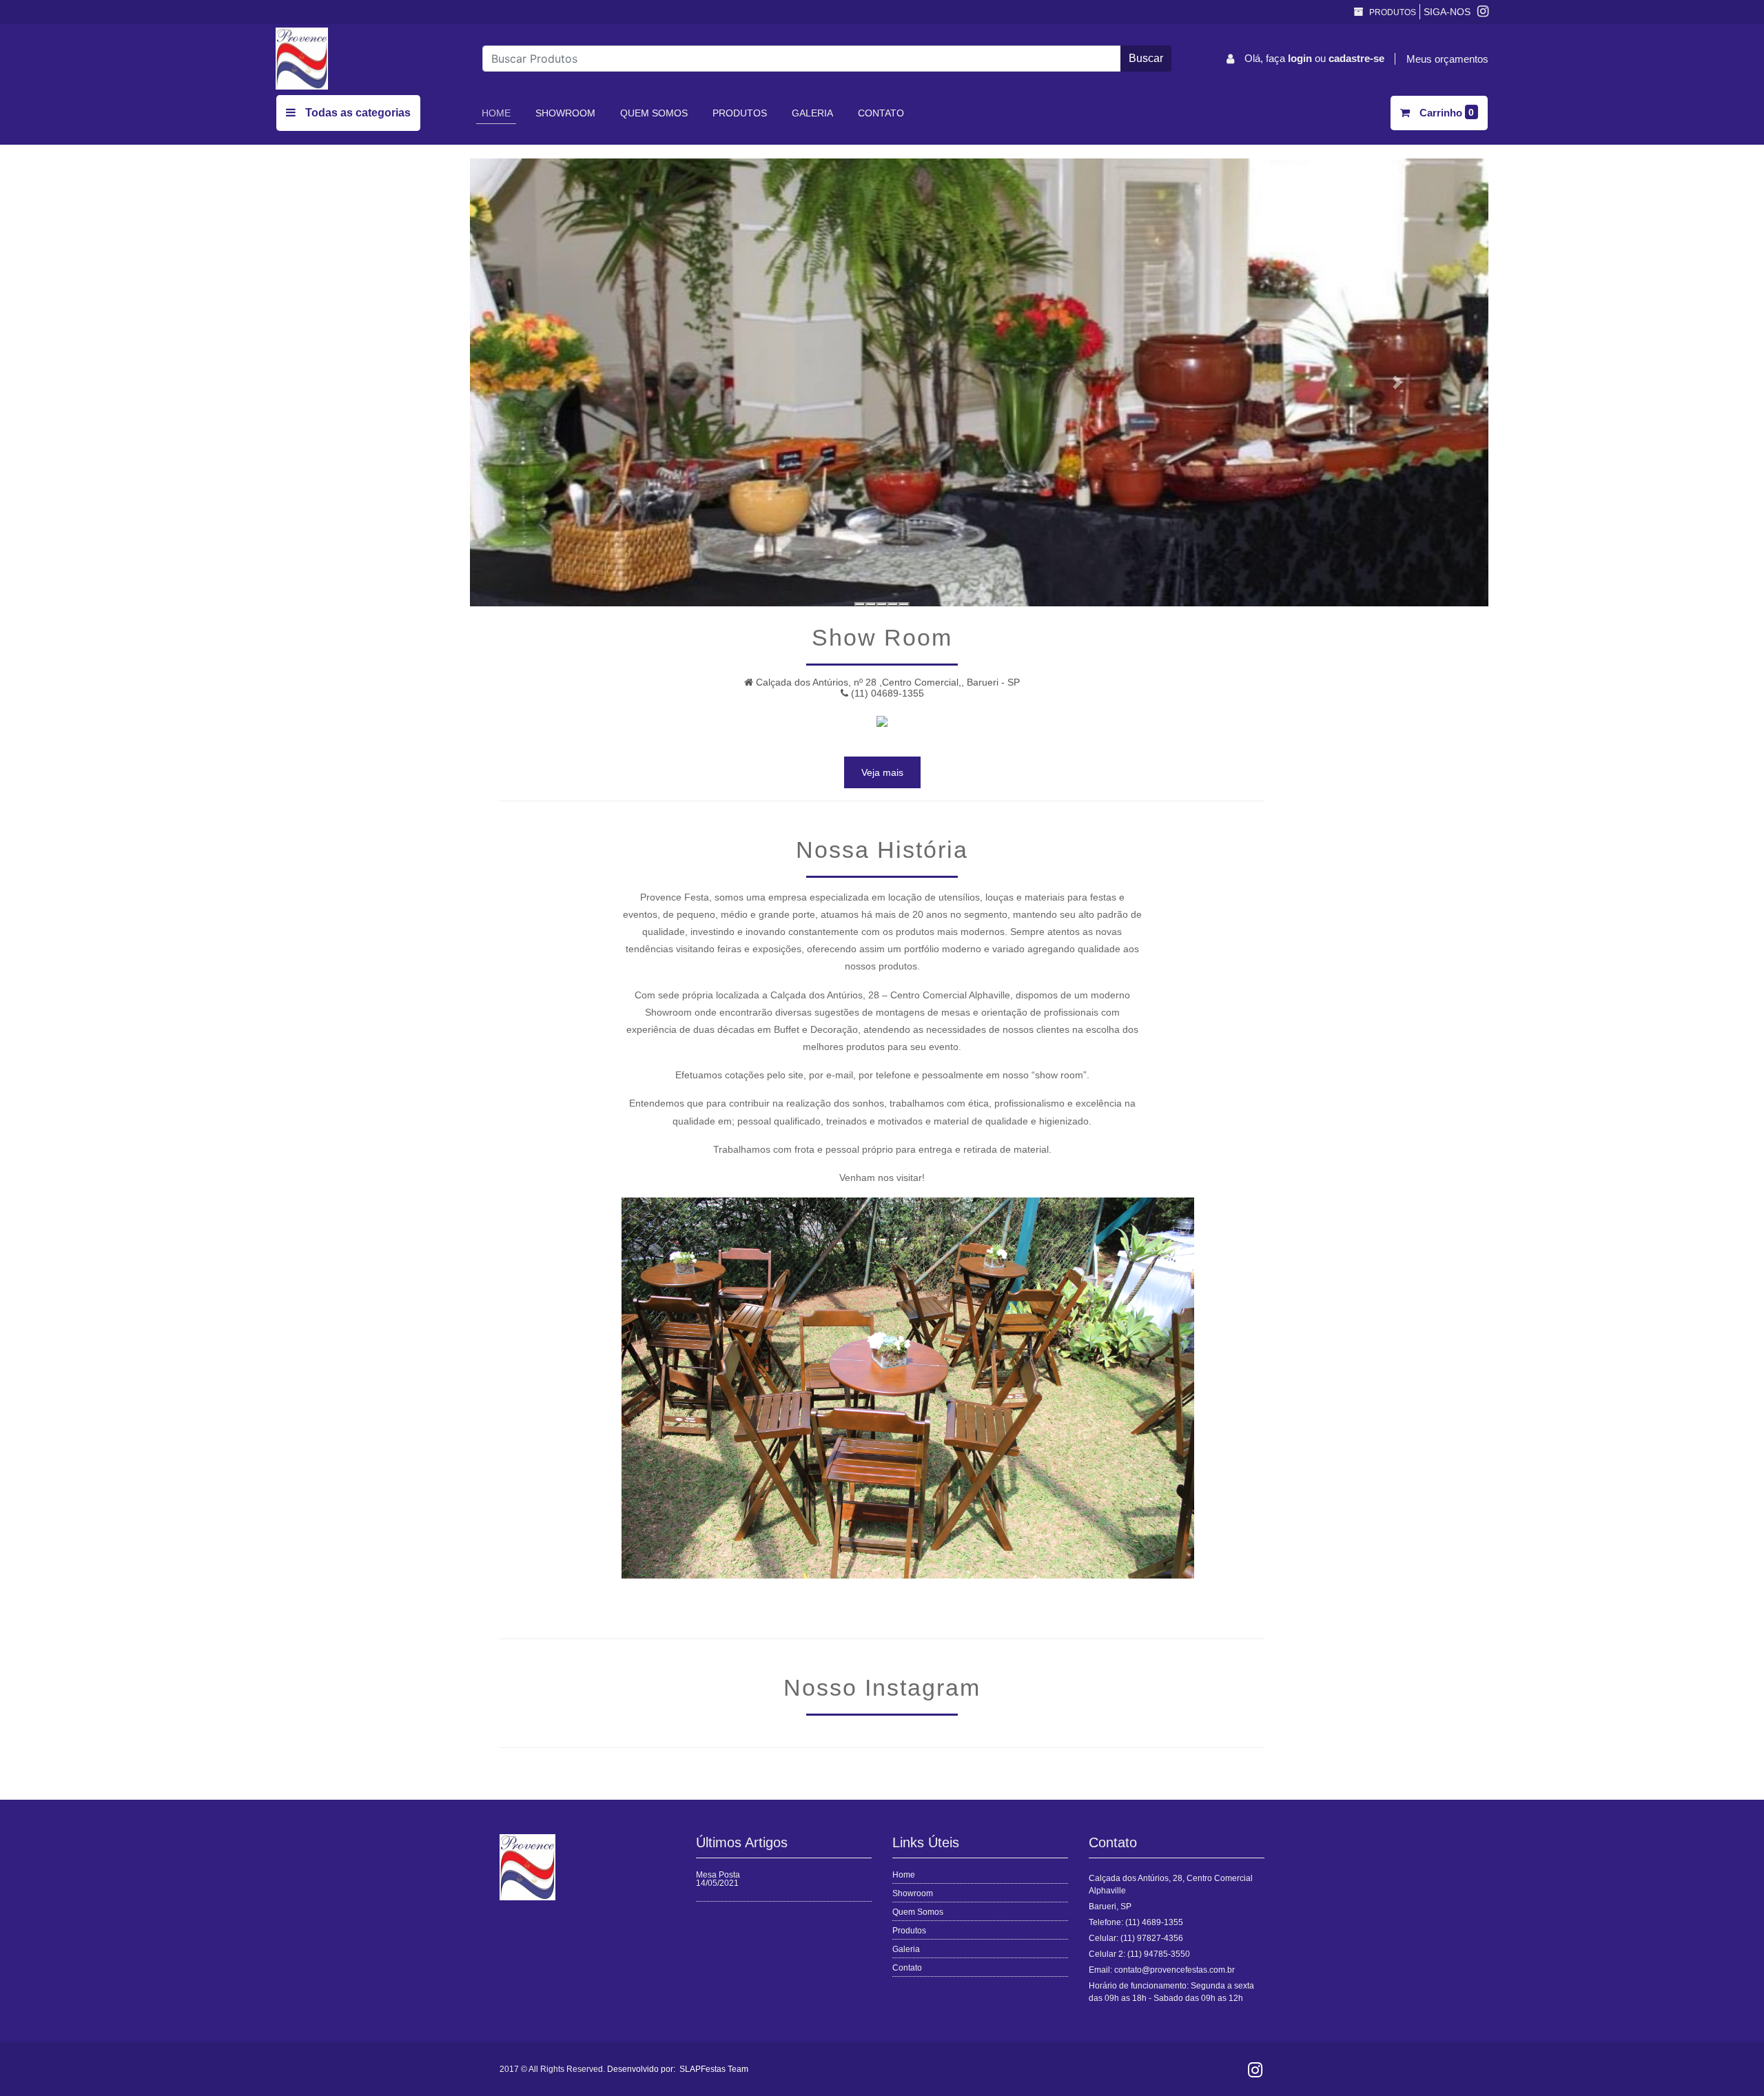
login (1301, 58)
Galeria (812, 113)
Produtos (1392, 12)
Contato (881, 113)
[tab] (860, 604)
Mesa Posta (718, 1875)
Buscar (1146, 58)
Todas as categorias (357, 113)
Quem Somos (654, 113)
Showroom (565, 113)
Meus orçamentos (1447, 59)
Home (499, 113)
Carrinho (1446, 113)
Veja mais (882, 772)
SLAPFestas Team (714, 2069)
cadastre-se (1356, 58)
